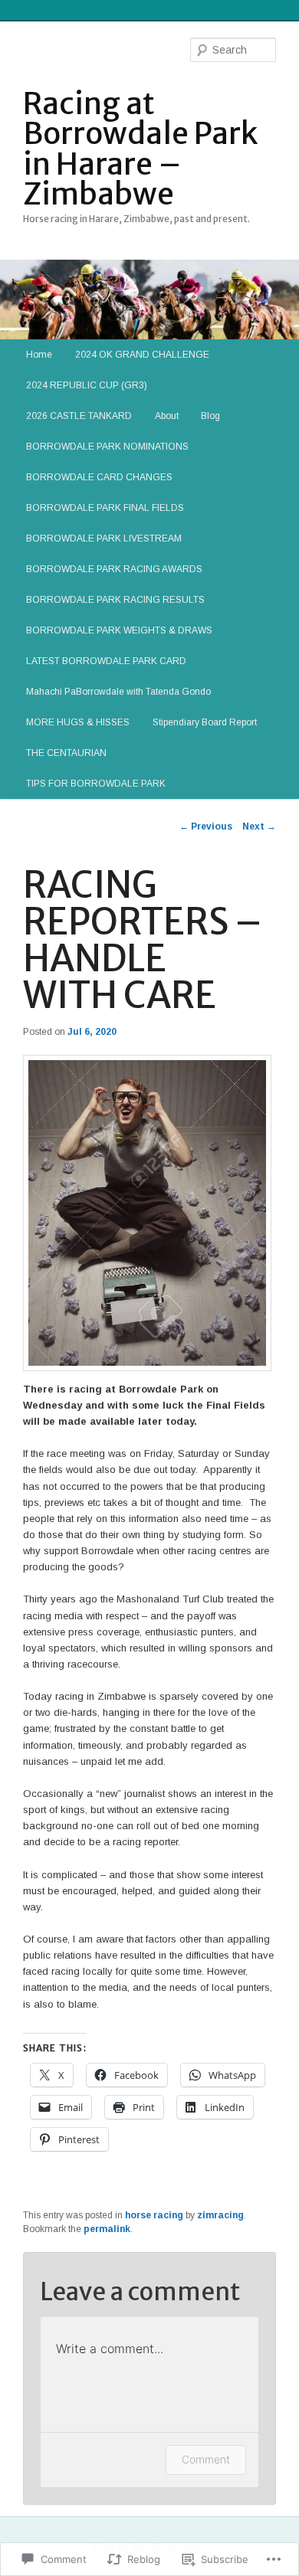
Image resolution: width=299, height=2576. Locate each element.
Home (39, 355)
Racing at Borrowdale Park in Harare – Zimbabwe (140, 149)
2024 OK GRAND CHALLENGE (142, 355)
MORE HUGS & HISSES (78, 722)
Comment (206, 2459)
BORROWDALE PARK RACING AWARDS (114, 569)
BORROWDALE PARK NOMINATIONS (107, 447)
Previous (206, 826)
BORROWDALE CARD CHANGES (99, 477)
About (167, 416)
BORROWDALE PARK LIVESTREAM (104, 538)
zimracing (220, 2215)
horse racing (154, 2215)
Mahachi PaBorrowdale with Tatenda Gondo (118, 692)
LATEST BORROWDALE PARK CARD (106, 661)
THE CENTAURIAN (66, 753)
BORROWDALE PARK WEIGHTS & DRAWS (119, 630)
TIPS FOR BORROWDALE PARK (96, 784)
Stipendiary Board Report (205, 722)
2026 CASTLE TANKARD (79, 416)
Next (259, 826)
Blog (210, 416)
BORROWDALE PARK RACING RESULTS (115, 600)
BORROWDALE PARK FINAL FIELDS (105, 508)
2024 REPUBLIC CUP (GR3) (87, 385)
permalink (107, 2229)
